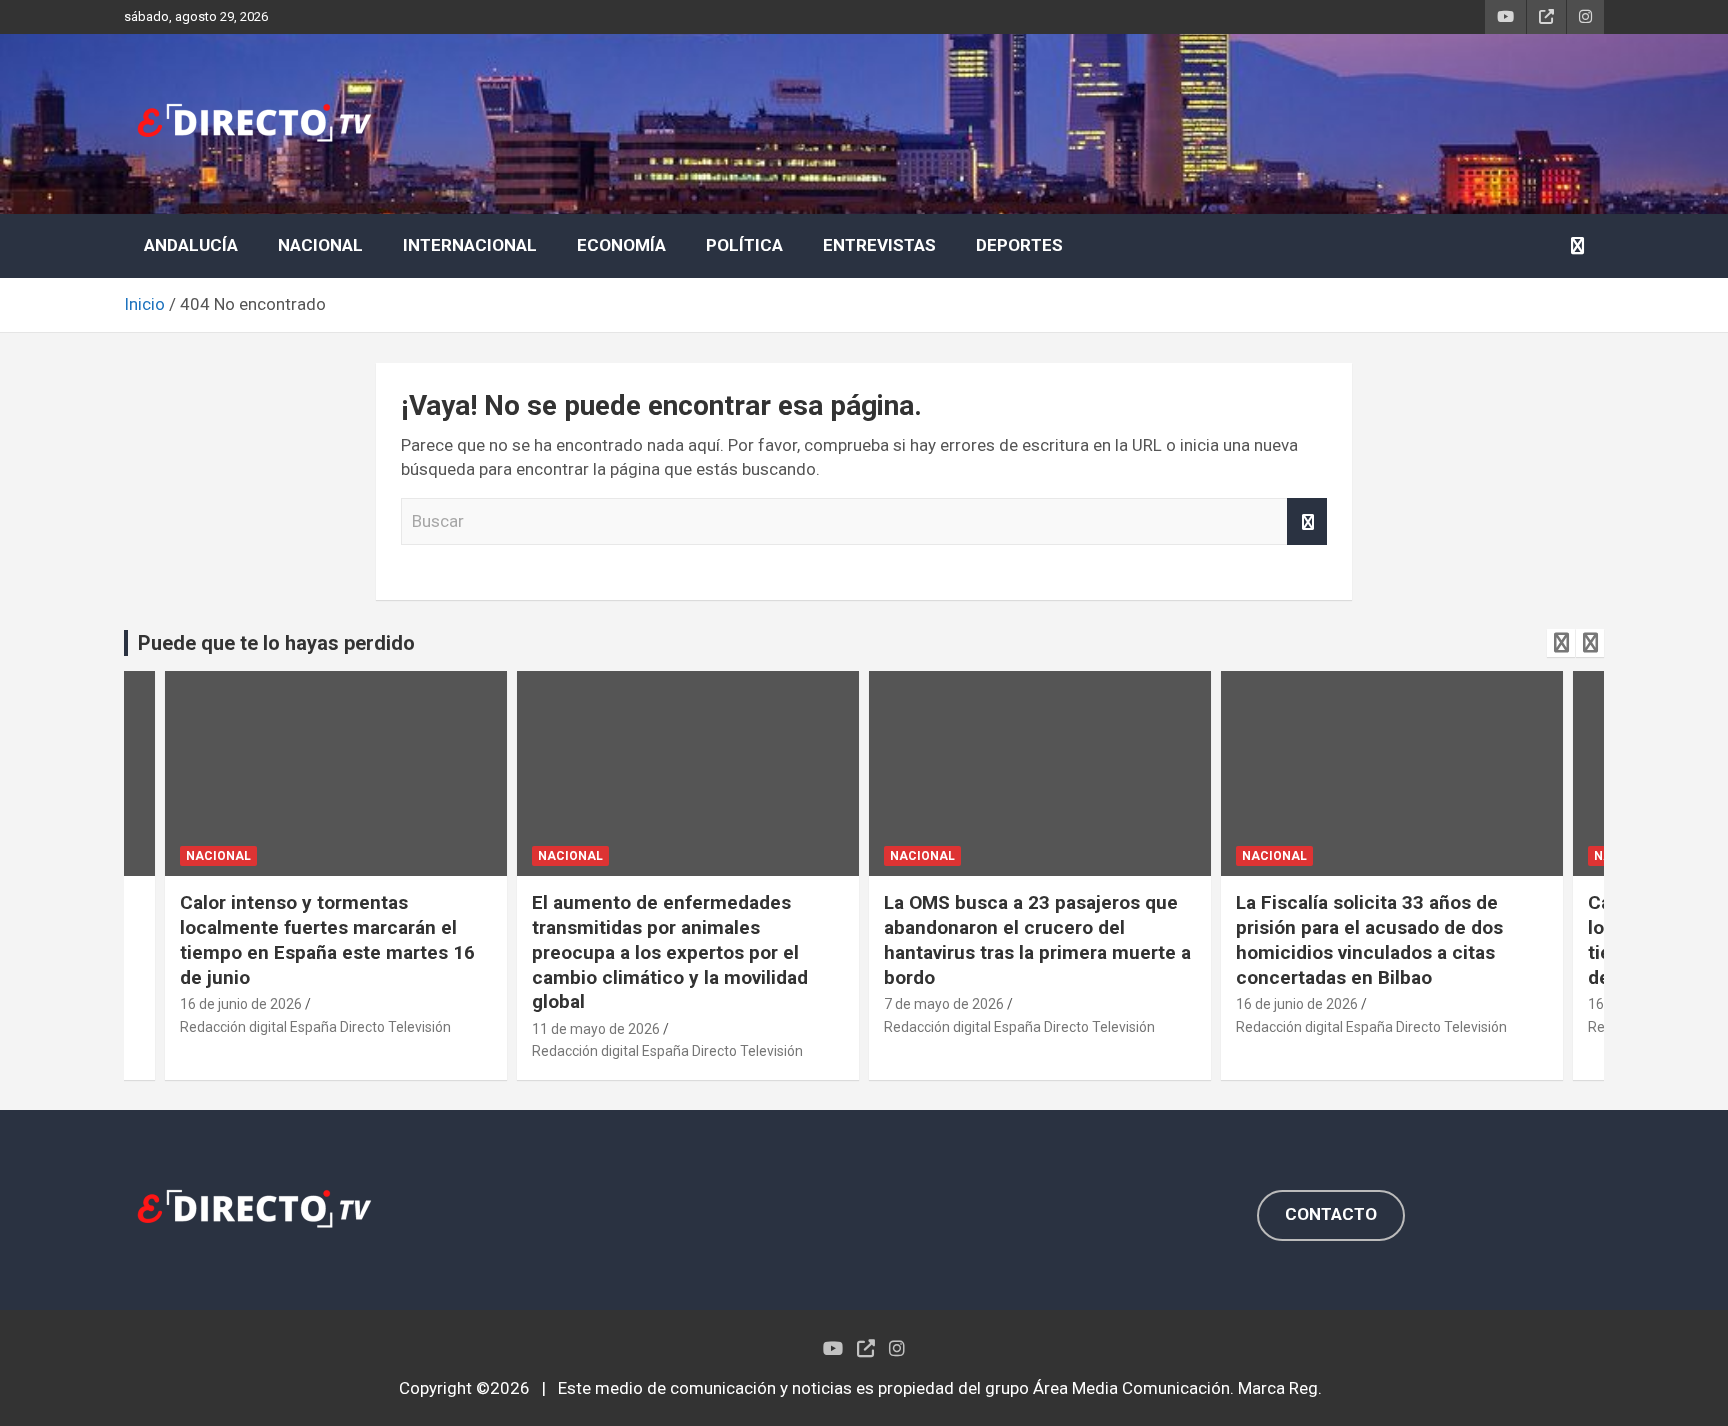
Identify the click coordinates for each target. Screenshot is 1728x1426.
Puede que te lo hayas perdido (276, 643)
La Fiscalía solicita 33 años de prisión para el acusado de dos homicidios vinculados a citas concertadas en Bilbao (1369, 939)
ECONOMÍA (621, 245)
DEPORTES (1019, 245)
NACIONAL (320, 245)
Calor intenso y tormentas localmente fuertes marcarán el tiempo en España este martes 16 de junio (327, 939)
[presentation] (1561, 643)
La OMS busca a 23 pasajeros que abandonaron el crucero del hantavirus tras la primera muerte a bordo (1037, 939)
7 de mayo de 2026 (944, 1004)
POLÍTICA (744, 245)
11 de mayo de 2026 (596, 1029)
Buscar (1307, 522)
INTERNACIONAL (470, 245)
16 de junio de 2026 (241, 1004)
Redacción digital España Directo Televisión (315, 1027)
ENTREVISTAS (879, 245)
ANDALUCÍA (191, 245)
